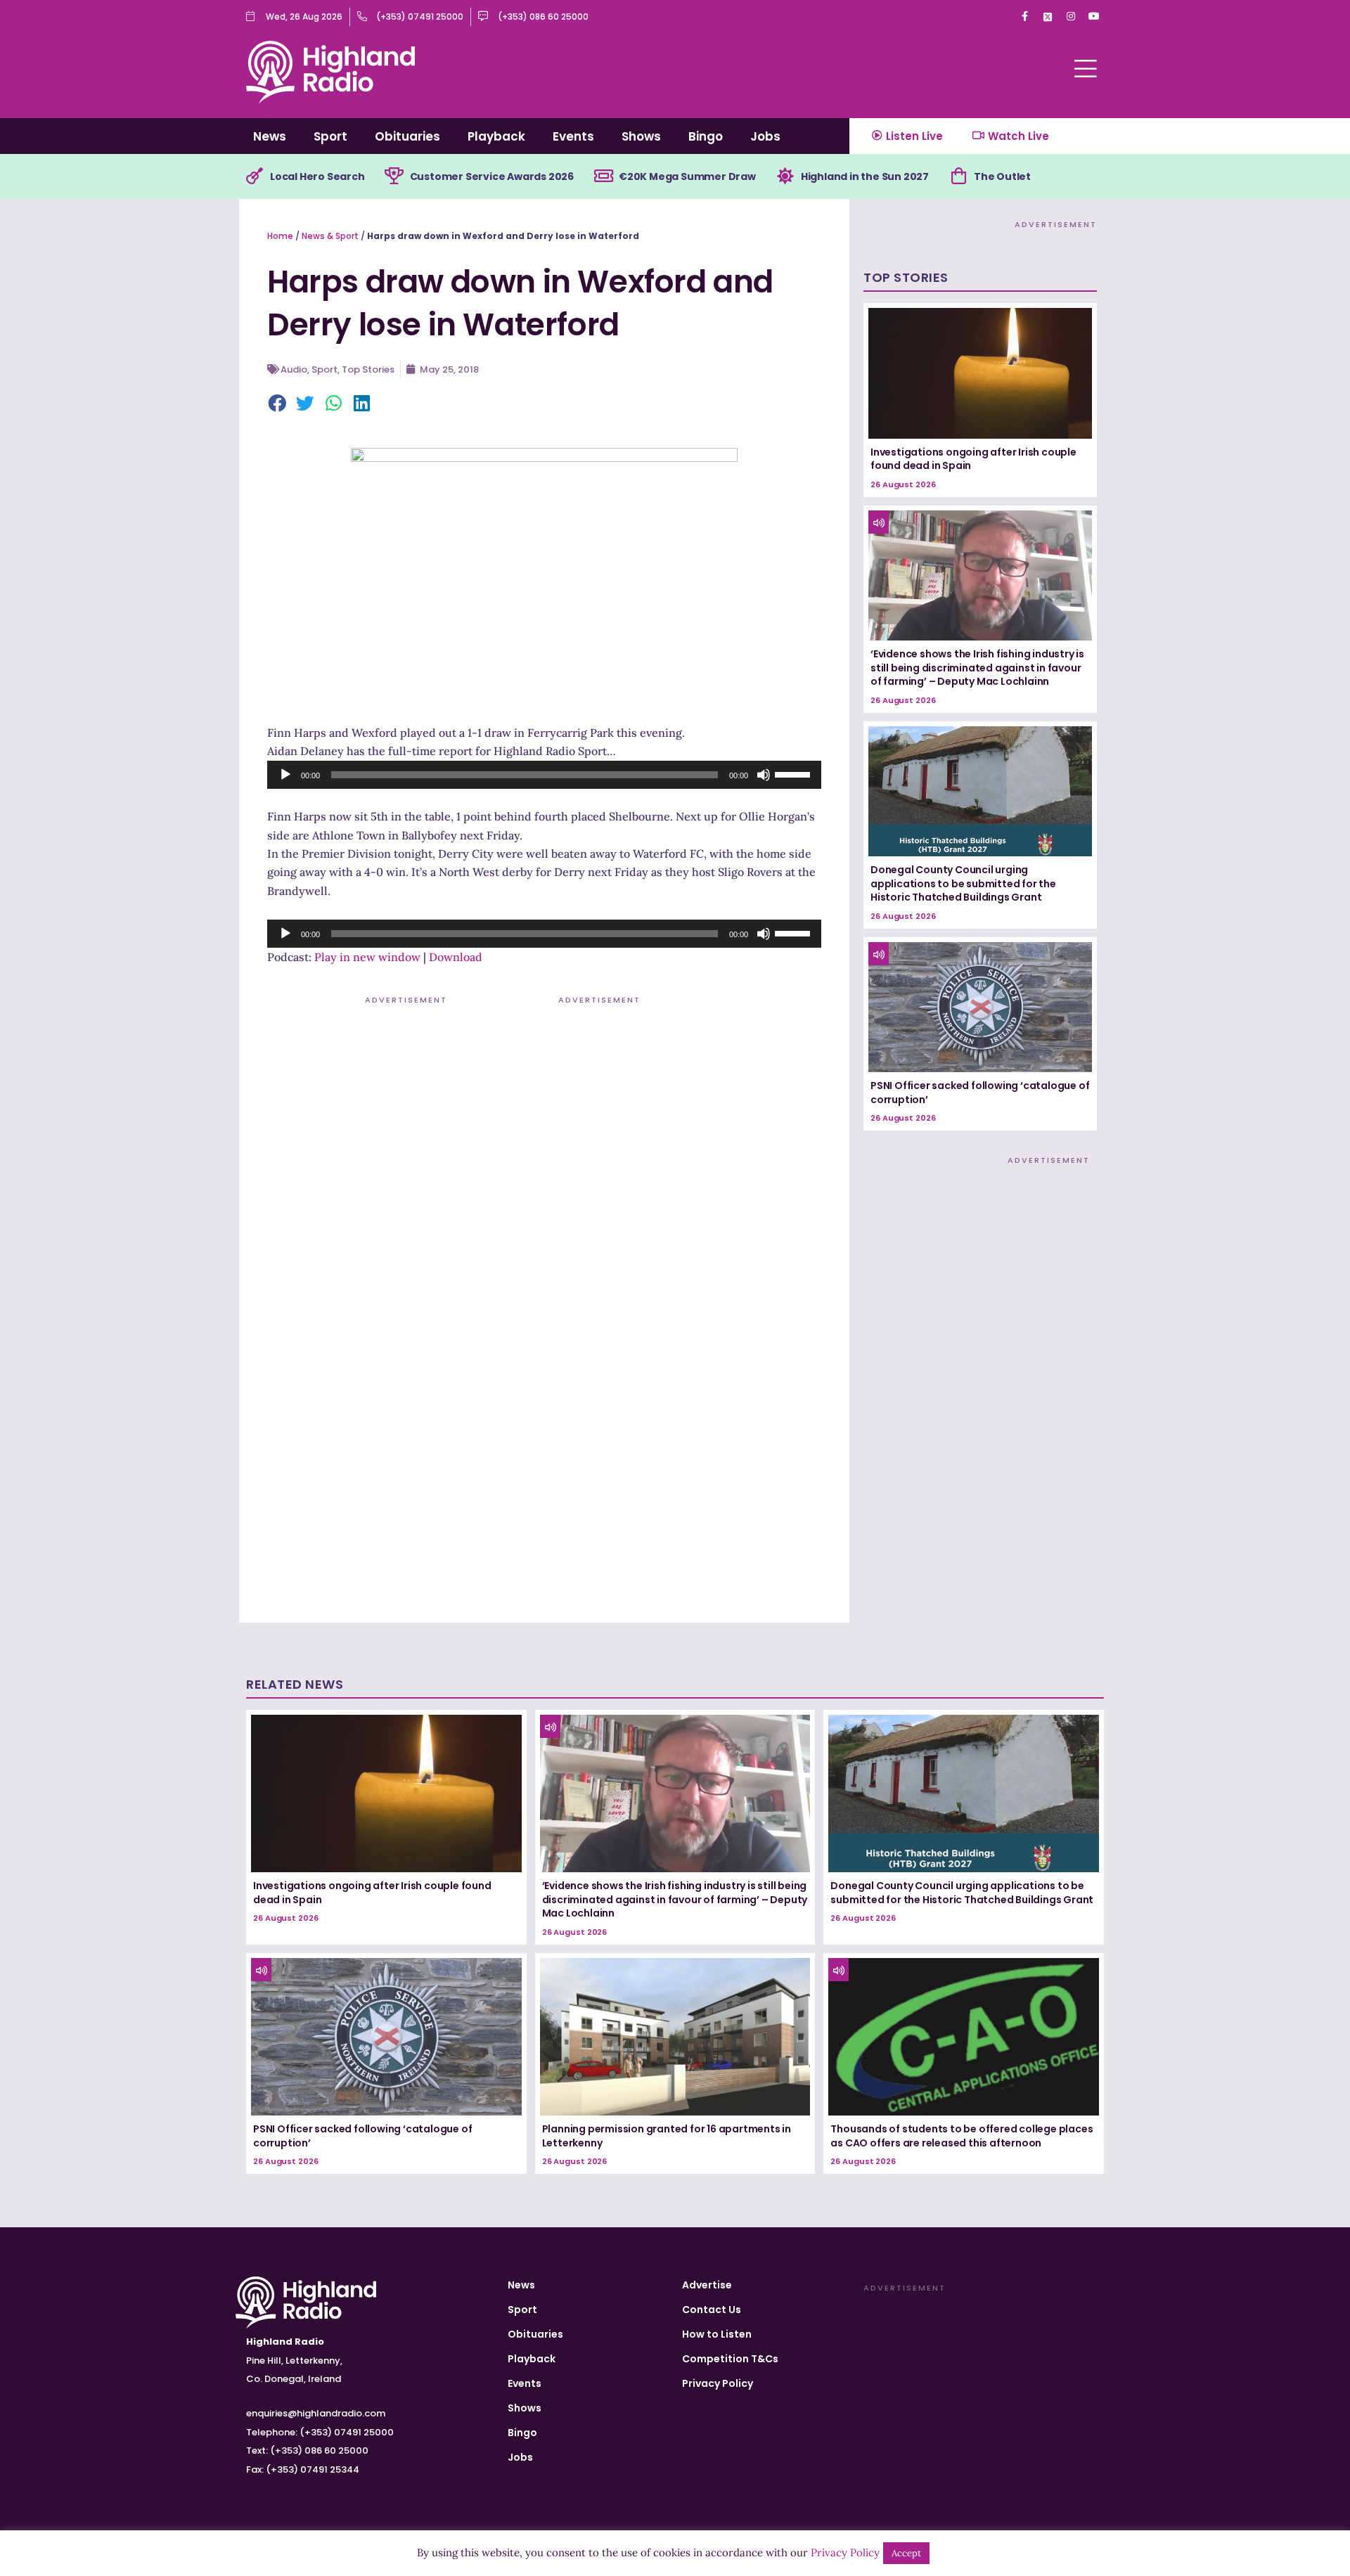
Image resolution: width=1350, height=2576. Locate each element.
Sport (330, 136)
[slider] (795, 773)
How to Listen (717, 2334)
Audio (294, 369)
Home (280, 236)
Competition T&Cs (730, 2359)
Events (573, 136)
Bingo (706, 136)
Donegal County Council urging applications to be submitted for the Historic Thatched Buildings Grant (963, 883)
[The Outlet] (958, 176)
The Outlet (1002, 176)
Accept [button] (906, 2553)
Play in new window (367, 957)
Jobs (765, 136)
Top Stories (368, 369)
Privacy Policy (718, 2383)
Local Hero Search (317, 176)
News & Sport (330, 236)
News (270, 136)
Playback (496, 136)
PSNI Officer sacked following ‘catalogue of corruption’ (980, 1093)
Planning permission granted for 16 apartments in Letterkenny (667, 2136)
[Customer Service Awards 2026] (394, 176)
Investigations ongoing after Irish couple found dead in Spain (973, 459)
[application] (544, 775)
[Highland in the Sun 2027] (785, 176)
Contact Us (712, 2310)
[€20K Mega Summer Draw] (603, 176)
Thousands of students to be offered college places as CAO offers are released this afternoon (962, 2136)
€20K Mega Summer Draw (687, 176)
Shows (641, 136)
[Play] (285, 775)
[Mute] (764, 775)
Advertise (707, 2285)
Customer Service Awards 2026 (492, 176)
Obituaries (407, 136)
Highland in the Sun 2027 (865, 176)
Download (456, 957)
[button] (278, 404)
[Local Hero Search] (255, 176)
